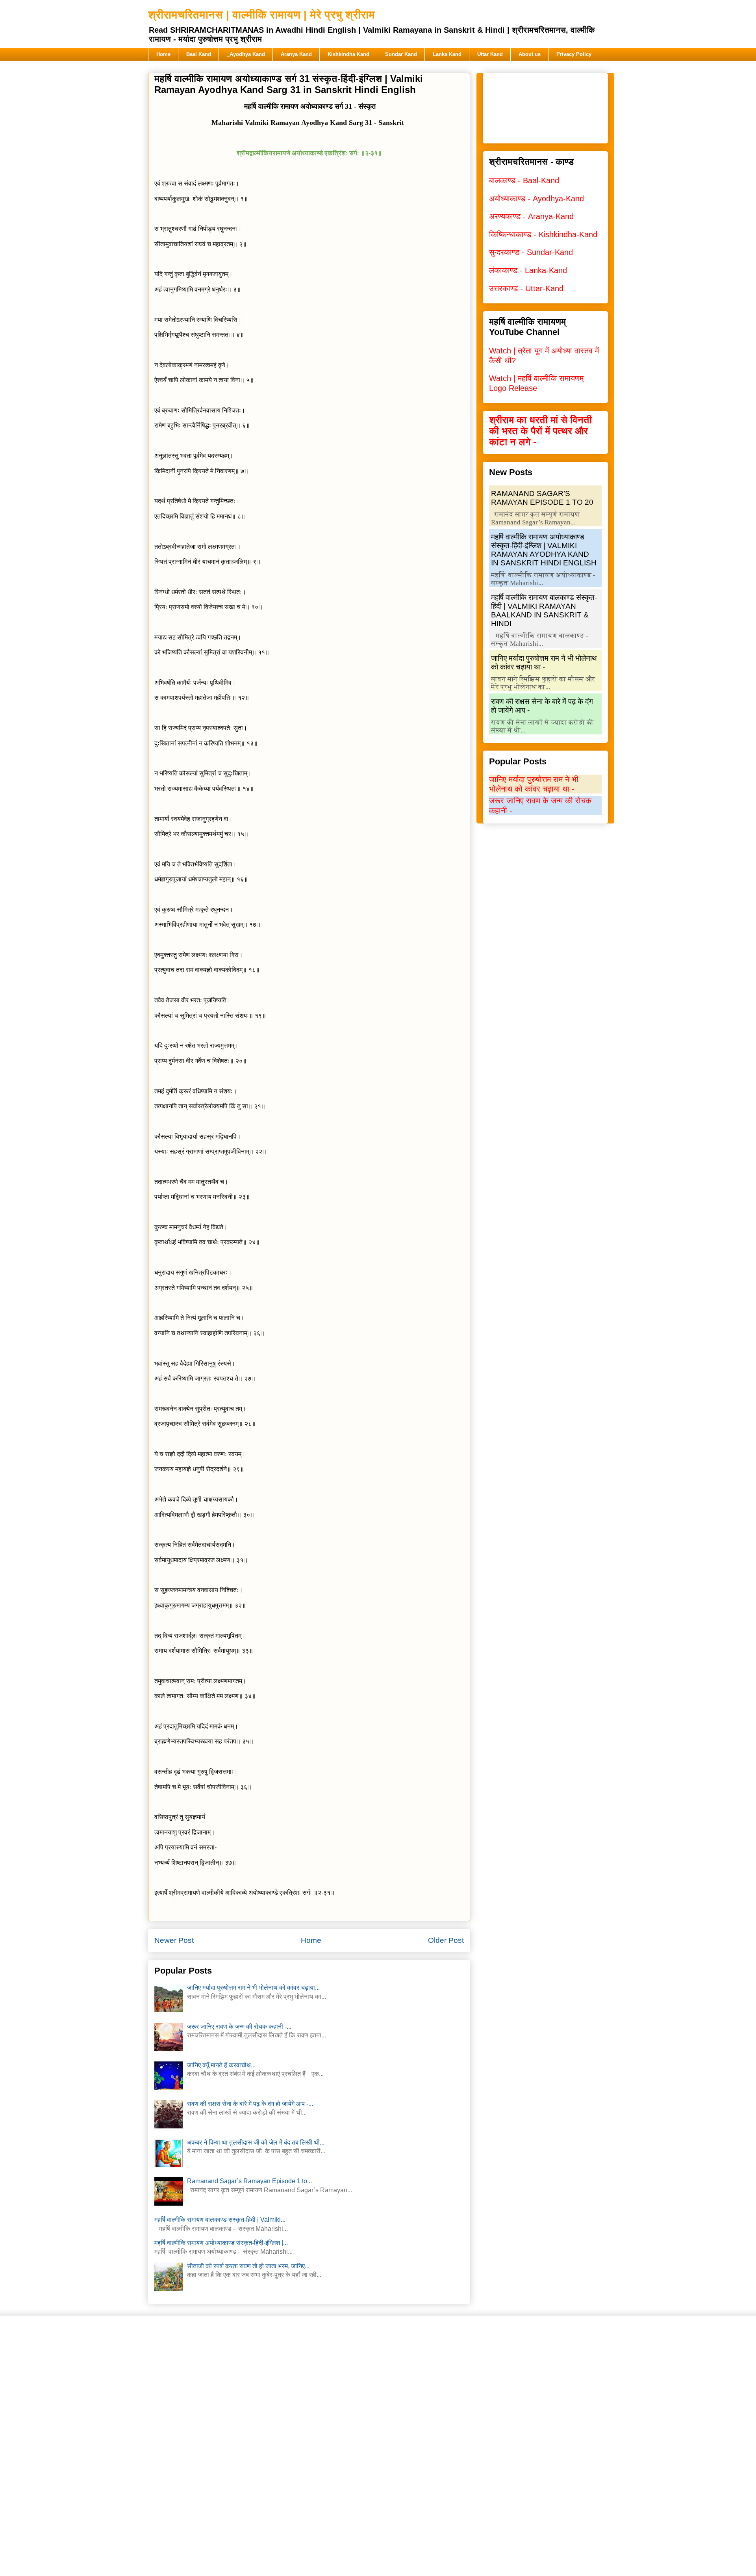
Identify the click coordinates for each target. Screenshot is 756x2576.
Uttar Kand (490, 54)
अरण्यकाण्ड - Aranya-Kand (531, 216)
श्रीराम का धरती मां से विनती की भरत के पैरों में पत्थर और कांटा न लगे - (540, 431)
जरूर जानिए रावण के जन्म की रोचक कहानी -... (239, 2027)
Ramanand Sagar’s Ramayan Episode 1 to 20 (542, 498)
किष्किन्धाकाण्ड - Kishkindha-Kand (543, 234)
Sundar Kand (401, 54)
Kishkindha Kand (348, 54)
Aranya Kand (296, 54)
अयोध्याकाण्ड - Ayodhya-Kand (536, 199)
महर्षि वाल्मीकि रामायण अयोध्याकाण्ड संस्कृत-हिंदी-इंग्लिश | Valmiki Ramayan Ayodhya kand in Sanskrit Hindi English (544, 550)
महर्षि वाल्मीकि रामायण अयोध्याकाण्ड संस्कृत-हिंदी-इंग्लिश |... (221, 2243)
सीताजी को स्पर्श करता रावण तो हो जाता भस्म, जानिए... (248, 2266)
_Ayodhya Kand (246, 54)
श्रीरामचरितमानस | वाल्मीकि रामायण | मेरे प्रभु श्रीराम (261, 15)
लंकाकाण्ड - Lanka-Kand (528, 270)
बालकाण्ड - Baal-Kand (524, 180)
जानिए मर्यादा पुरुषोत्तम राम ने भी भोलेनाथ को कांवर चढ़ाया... (253, 1988)
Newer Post (174, 1940)
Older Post (446, 1940)
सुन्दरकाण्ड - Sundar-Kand (531, 252)
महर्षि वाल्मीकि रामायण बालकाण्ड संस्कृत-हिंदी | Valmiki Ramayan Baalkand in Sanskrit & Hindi (544, 611)
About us (530, 54)
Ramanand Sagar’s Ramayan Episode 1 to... (249, 2181)
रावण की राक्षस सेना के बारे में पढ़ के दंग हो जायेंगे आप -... (250, 2104)
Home (163, 54)
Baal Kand (199, 54)
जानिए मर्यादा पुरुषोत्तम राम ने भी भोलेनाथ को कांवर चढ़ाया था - (544, 663)
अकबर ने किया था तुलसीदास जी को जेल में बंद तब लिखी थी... (256, 2142)
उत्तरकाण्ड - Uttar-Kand (526, 288)
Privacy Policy (574, 54)
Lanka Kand (447, 54)
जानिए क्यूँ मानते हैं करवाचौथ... (221, 2065)
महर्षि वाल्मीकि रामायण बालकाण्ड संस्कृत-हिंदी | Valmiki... (220, 2220)
